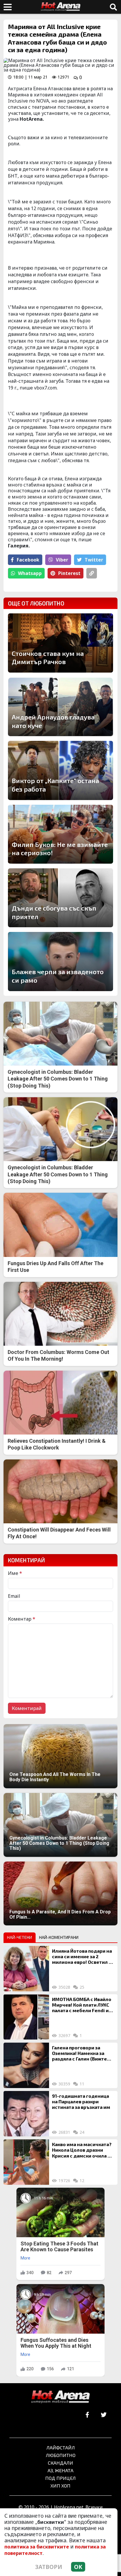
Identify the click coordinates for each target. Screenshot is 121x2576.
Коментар (22, 1619)
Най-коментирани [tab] (59, 1937)
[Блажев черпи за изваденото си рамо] (60, 961)
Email (14, 1596)
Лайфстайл (61, 2447)
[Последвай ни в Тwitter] (104, 2415)
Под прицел (60, 2478)
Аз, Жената (60, 2470)
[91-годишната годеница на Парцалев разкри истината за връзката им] (26, 2114)
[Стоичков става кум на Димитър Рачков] (60, 643)
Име (15, 1573)
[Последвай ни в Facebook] (87, 2415)
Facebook (28, 560)
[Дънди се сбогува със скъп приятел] (60, 898)
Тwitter (94, 560)
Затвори (49, 2567)
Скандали (60, 2463)
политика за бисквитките (37, 2547)
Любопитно (61, 2455)
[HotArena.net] (60, 2397)
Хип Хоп (60, 2486)
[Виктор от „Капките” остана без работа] (60, 770)
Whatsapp (30, 573)
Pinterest (69, 573)
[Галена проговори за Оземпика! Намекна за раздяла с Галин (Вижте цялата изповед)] (26, 2065)
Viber (62, 560)
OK (78, 2567)
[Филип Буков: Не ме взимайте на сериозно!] (60, 834)
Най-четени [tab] (20, 1937)
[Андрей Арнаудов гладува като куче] (60, 707)
